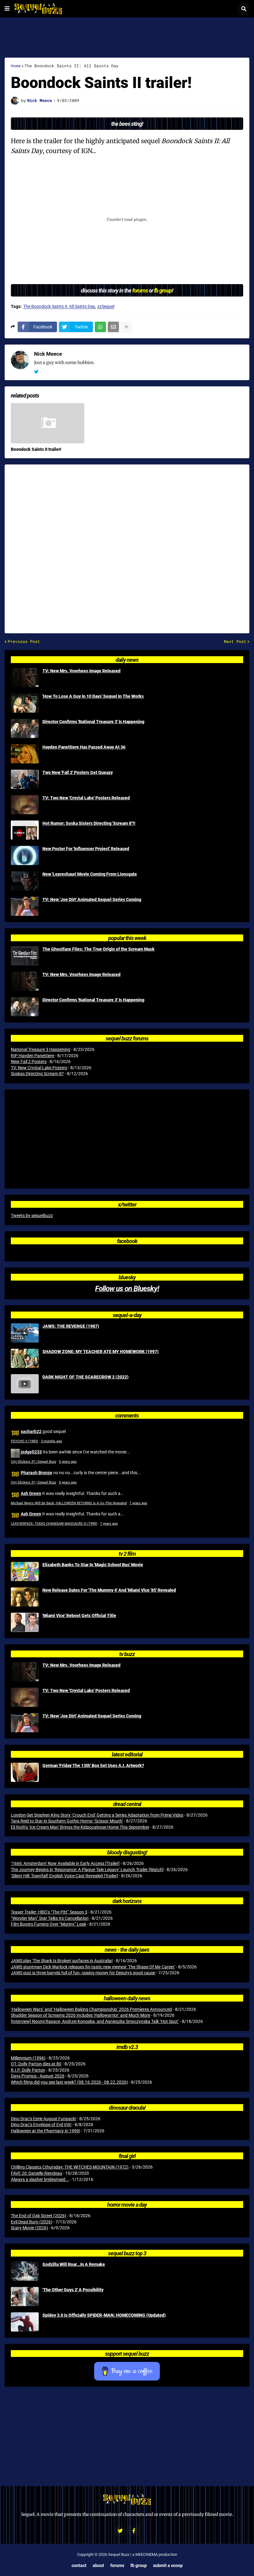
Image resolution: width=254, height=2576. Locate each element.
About (98, 2565)
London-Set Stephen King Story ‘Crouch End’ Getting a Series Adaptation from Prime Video (97, 1815)
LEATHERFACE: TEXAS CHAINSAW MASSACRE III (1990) (54, 1524)
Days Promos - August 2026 (38, 2076)
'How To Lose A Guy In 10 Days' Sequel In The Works (93, 696)
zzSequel (106, 307)
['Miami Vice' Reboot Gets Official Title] (25, 1622)
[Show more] (126, 327)
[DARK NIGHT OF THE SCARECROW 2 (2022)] (25, 1384)
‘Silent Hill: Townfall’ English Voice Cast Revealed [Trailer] (64, 1876)
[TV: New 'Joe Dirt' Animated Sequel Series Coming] (25, 906)
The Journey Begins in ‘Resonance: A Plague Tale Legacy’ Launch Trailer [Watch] (87, 1870)
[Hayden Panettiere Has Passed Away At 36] (25, 754)
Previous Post (24, 642)
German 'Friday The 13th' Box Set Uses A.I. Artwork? (93, 1765)
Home (16, 66)
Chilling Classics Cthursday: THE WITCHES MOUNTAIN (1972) (70, 2167)
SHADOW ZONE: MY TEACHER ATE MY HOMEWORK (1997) (101, 1352)
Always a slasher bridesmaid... (40, 2179)
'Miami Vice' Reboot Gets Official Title (79, 1615)
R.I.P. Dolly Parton (28, 2070)
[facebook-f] (134, 2531)
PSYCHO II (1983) (24, 1441)
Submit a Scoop (168, 2565)
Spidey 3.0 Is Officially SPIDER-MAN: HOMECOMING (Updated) (104, 2315)
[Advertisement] (127, 37)
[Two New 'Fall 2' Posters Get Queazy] (25, 779)
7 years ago (138, 1503)
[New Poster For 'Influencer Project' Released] (25, 855)
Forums (117, 2565)
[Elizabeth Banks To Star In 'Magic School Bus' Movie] (25, 1572)
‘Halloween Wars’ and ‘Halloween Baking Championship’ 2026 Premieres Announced (91, 2009)
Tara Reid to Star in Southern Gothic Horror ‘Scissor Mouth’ (67, 1821)
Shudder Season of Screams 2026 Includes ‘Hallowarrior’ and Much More (81, 2015)
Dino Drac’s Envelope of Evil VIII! (41, 2125)
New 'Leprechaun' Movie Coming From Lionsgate (90, 874)
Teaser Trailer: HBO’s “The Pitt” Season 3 (49, 1912)
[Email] (113, 327)
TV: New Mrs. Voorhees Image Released (81, 671)
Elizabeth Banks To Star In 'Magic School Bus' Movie (93, 1565)
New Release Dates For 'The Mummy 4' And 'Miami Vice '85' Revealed (109, 1590)
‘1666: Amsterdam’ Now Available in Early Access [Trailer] (65, 1863)
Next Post (235, 642)
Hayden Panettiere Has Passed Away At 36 (84, 747)
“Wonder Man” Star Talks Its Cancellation (50, 1918)
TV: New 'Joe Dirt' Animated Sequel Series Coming (92, 899)
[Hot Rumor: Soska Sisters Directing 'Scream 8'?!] (25, 830)
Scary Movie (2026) (29, 2228)
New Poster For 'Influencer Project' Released (86, 849)
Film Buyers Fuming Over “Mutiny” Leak (48, 1924)
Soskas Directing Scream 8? (37, 1074)
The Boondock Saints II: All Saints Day (72, 66)
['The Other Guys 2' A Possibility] (25, 2297)
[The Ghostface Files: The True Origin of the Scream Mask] (25, 956)
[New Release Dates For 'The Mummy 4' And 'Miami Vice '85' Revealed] (25, 1597)
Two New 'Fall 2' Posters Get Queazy (78, 772)
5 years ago (68, 1462)
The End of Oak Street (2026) (39, 2216)
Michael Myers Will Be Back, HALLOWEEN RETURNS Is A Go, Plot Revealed (69, 1503)
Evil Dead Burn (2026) (32, 2222)
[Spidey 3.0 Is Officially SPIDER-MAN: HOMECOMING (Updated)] (25, 2322)
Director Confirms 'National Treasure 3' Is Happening (93, 722)
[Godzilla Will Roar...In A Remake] (25, 2271)
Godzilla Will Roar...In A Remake (74, 2264)
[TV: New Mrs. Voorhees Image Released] (25, 678)
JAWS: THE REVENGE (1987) (71, 1326)
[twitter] (36, 372)
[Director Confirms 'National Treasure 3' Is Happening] (25, 728)
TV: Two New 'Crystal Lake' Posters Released (86, 798)
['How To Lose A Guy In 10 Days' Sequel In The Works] (25, 703)
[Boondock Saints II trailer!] (48, 423)
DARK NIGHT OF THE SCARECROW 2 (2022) (85, 1377)
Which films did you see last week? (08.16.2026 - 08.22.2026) (69, 2082)
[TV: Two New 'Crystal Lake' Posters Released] (25, 805)
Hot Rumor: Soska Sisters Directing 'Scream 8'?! (89, 823)
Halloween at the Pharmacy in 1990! (46, 2131)
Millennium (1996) (28, 2058)
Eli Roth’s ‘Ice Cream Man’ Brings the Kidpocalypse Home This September (80, 1827)
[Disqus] (127, 545)
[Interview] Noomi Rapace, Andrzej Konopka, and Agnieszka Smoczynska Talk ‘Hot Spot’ (95, 2021)
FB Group (139, 2565)
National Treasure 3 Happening (41, 1049)
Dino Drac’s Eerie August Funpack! (44, 2119)
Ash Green (31, 1493)
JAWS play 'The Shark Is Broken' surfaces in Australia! (62, 1961)
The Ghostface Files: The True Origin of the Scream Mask (99, 949)
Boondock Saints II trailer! (36, 449)
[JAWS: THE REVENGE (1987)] (25, 1333)
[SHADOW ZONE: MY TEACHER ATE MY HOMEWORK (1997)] (25, 1358)
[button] (7, 9)
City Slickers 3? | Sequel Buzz (33, 1462)
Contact (79, 2565)
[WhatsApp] (100, 327)
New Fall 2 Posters (29, 1062)
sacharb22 (31, 1431)
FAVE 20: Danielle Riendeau (37, 2173)
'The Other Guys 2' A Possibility (73, 2290)
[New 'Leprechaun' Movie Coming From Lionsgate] (25, 881)
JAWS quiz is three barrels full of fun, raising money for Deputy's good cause (83, 1973)
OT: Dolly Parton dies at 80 (36, 2064)
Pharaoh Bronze (37, 1473)
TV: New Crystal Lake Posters (39, 1068)
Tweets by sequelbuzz (32, 1215)
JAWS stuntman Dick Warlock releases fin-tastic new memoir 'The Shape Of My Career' (93, 1967)
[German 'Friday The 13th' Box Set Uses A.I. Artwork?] (25, 1772)
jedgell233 (31, 1452)
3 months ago (51, 1441)
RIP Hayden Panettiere (33, 1056)
